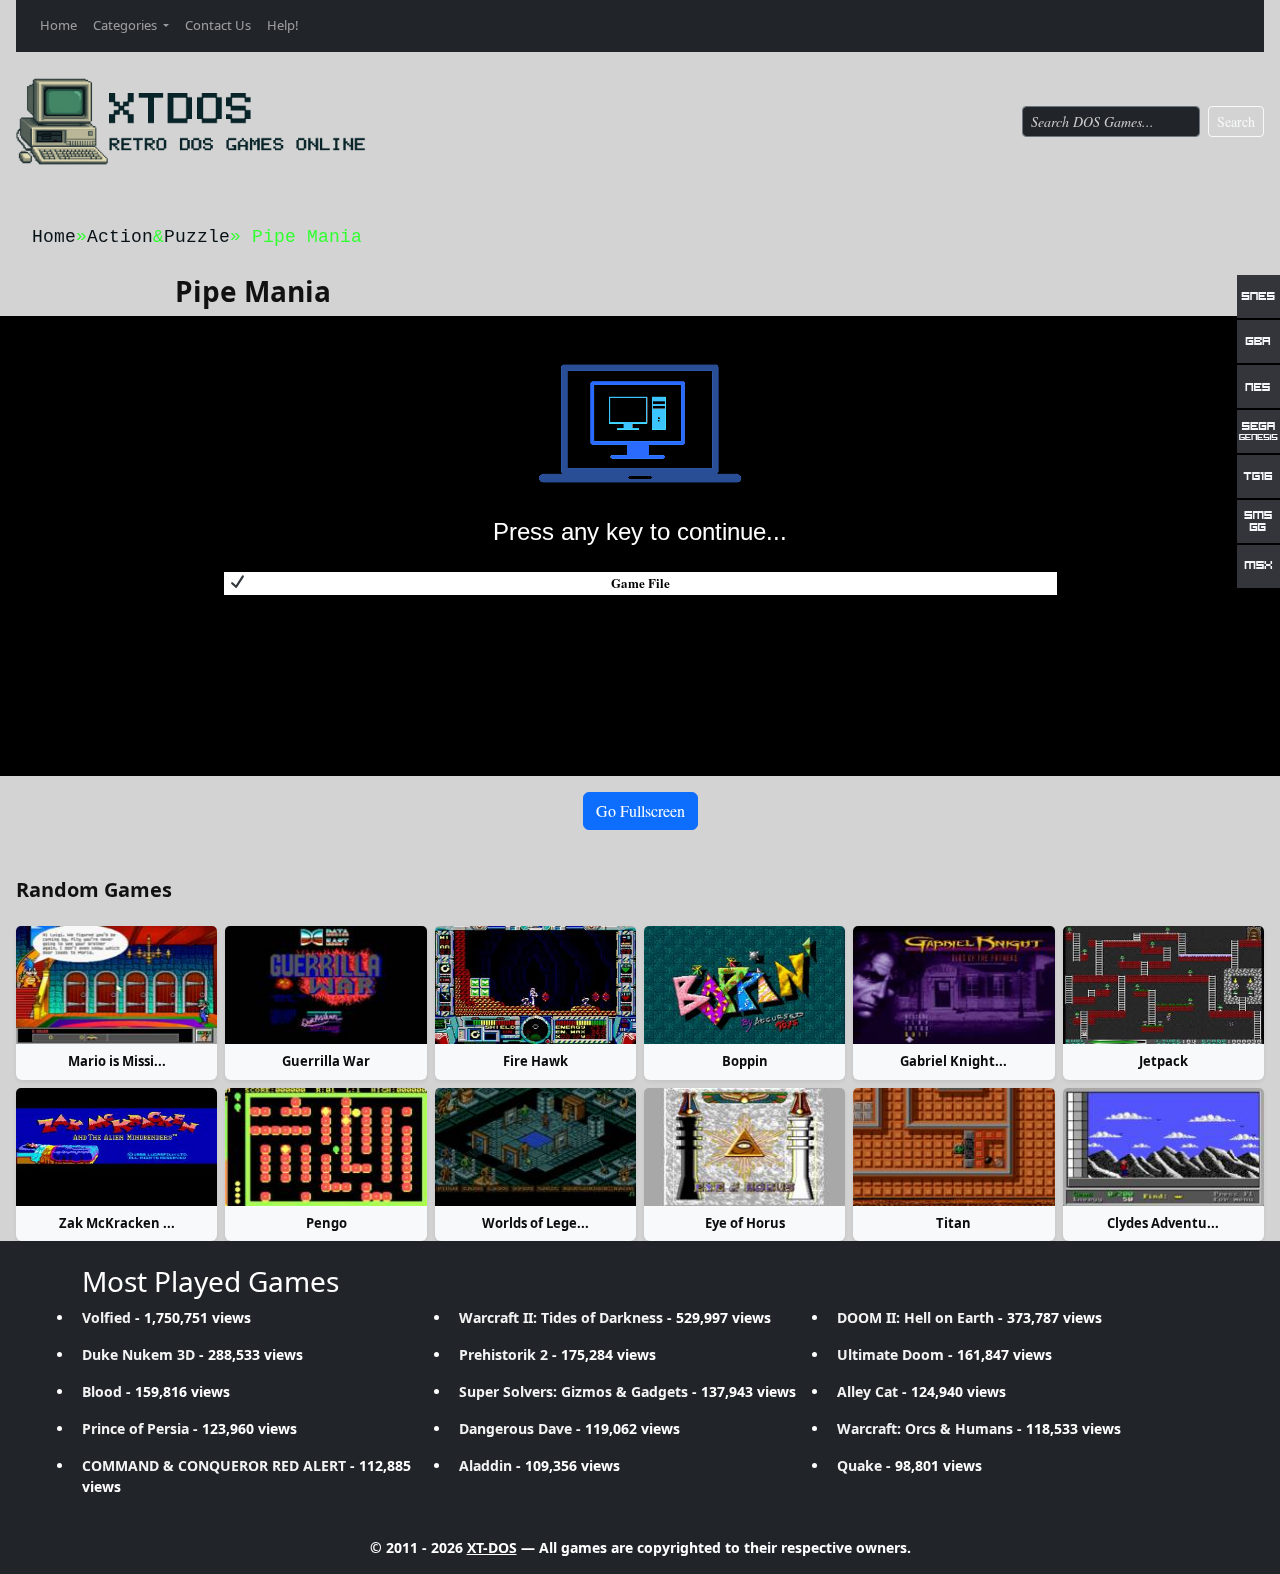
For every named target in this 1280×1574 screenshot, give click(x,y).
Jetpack (1163, 1061)
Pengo (326, 1223)
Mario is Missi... (117, 1061)
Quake (859, 1465)
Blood (102, 1391)
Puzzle (197, 237)
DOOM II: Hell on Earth (915, 1317)
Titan (953, 1223)
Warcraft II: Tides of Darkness (561, 1317)
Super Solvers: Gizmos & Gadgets (573, 1391)
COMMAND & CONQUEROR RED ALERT (214, 1465)
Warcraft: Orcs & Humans (925, 1428)
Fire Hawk (535, 1061)
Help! (283, 25)
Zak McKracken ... (117, 1223)
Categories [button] (126, 25)
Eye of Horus (745, 1223)
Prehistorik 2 (503, 1354)
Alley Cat (867, 1391)
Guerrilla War (326, 1061)
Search (1236, 121)
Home (58, 25)
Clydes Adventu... (1163, 1223)
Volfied (106, 1317)
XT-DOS (492, 1547)
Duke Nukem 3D (138, 1354)
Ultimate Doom (890, 1354)
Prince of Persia (135, 1428)
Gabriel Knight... (953, 1061)
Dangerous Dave (515, 1428)
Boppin (745, 1061)
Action (120, 237)
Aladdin (485, 1465)
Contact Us (218, 25)
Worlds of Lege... (535, 1223)
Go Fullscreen (640, 810)
